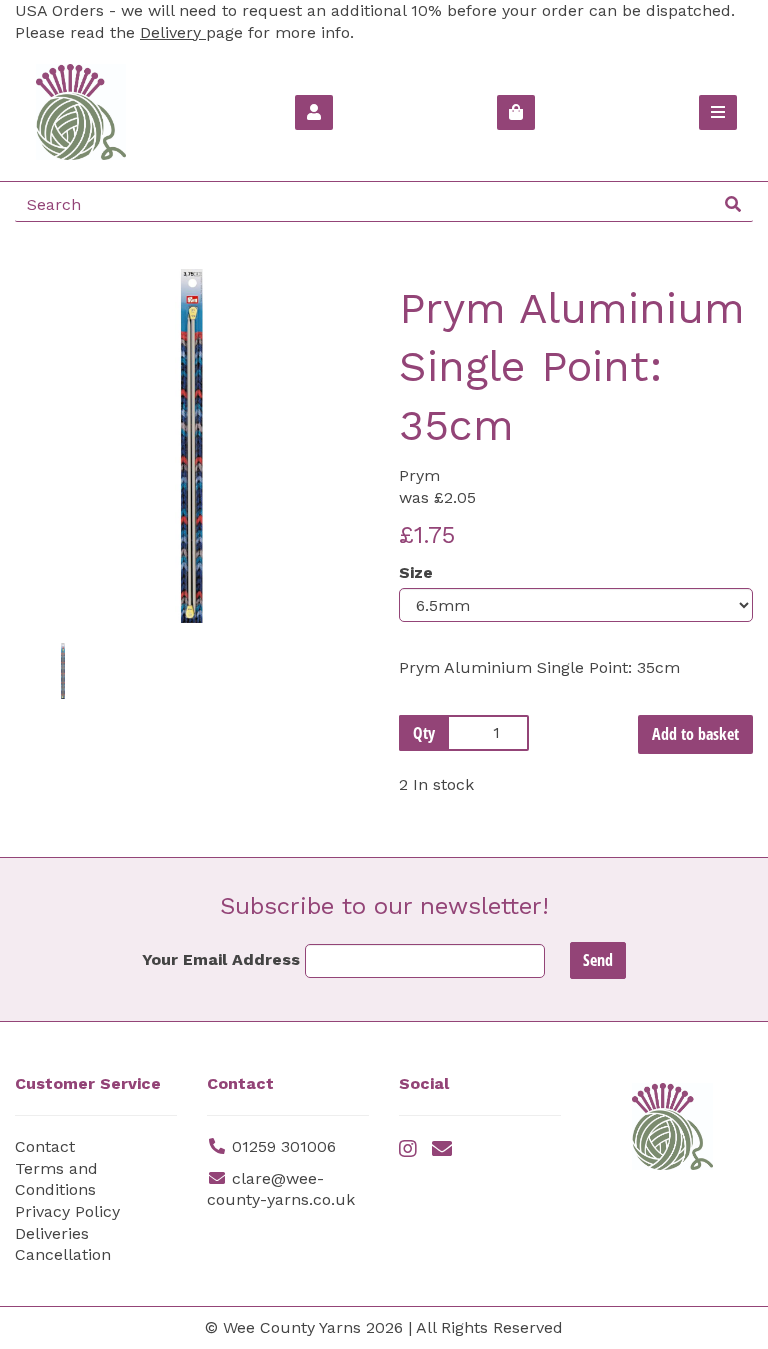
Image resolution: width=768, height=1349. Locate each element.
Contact (45, 1146)
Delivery (173, 32)
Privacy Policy (67, 1211)
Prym (419, 475)
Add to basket (695, 734)
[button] (51, 534)
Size (416, 572)
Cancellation (63, 1254)
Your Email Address (221, 959)
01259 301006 (284, 1146)
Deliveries (52, 1233)
